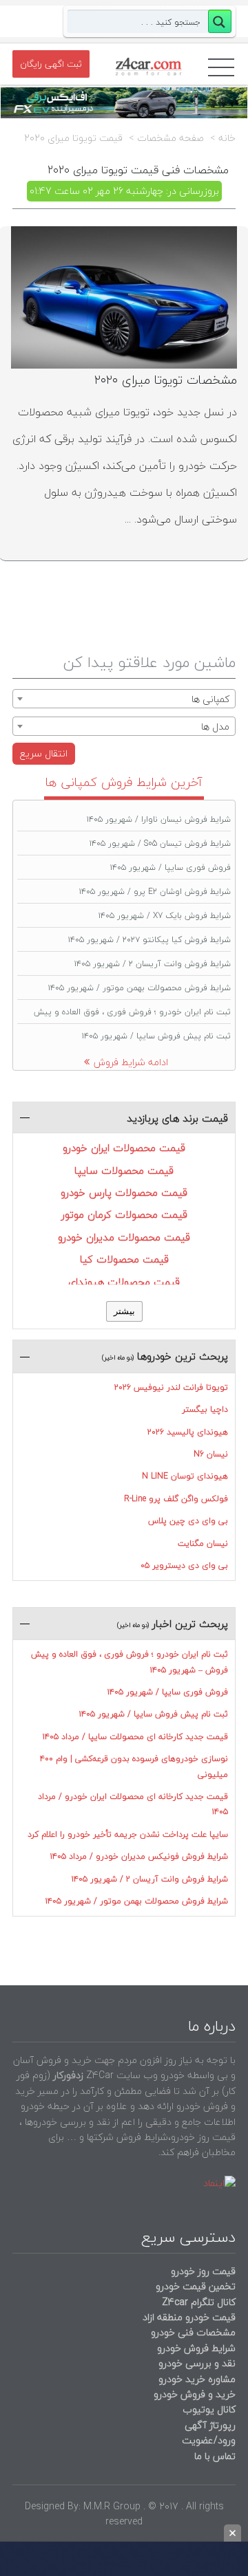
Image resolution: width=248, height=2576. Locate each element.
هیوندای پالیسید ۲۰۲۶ (188, 1432)
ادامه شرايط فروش (131, 1062)
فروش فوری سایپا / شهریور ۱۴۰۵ (170, 867)
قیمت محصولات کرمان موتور (124, 1214)
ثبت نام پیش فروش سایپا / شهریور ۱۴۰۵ (156, 1036)
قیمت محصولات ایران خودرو (124, 1148)
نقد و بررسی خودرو (197, 2363)
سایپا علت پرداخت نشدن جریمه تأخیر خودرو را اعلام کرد (128, 1834)
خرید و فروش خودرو (193, 2394)
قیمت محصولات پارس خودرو (124, 1192)
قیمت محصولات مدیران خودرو (124, 1237)
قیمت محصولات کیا (124, 1259)
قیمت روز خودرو (203, 2271)
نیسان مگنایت (203, 1543)
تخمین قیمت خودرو (196, 2286)
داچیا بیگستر (205, 1409)
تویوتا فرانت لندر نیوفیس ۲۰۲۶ (171, 1387)
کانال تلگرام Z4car (199, 2302)
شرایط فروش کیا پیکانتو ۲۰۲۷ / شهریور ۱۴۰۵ (149, 940)
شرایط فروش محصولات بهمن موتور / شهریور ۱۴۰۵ (139, 988)
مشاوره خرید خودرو (196, 2379)
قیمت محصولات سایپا (124, 1170)
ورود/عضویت (209, 2440)
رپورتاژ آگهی (210, 2425)
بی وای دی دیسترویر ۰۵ (184, 1565)
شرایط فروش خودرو (196, 2348)
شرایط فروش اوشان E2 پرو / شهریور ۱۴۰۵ (155, 892)
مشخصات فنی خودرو (192, 2332)
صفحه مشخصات (170, 138)
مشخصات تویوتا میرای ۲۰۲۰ (166, 380)
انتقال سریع (44, 753)
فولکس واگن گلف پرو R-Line (176, 1499)
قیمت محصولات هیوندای (124, 1282)
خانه (227, 138)
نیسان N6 (211, 1454)
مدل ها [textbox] (215, 727)
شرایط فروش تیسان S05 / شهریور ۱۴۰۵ (160, 843)
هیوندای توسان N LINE (185, 1476)
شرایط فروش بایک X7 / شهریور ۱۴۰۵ (165, 916)
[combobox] (124, 699)
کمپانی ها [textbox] (210, 699)
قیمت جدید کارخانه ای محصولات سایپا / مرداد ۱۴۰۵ (135, 1737)
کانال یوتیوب (208, 2409)
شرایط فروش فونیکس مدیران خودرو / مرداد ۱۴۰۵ (139, 1856)
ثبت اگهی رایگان (51, 64)
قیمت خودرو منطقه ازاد (189, 2317)
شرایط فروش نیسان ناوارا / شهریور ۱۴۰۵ (159, 819)
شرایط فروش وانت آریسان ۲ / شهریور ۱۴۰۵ (153, 964)
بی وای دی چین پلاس (188, 1521)
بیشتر (124, 1311)
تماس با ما (215, 2456)
